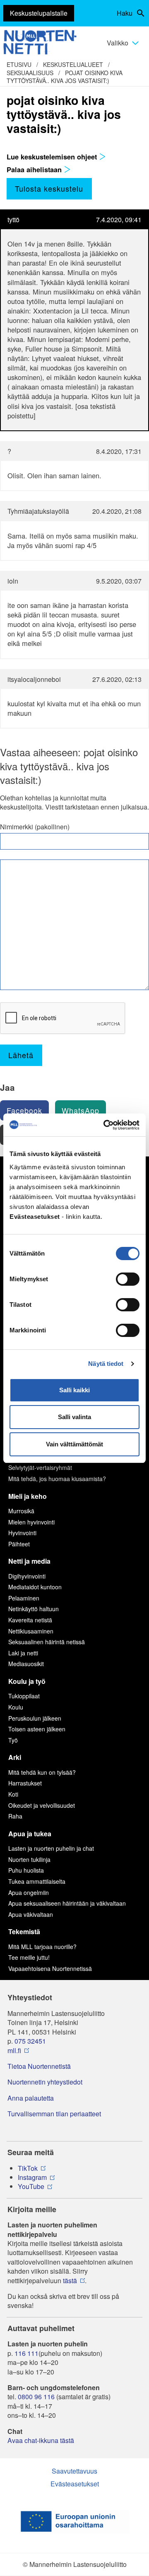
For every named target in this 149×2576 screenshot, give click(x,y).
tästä (70, 2281)
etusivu (19, 64)
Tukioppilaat (24, 1696)
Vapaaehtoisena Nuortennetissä (50, 1968)
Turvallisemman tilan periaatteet (54, 2114)
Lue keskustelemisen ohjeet (53, 157)
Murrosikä (21, 1511)
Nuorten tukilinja (29, 1859)
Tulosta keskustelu (49, 188)
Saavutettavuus (74, 2471)
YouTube (31, 2187)
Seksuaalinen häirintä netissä (47, 1642)
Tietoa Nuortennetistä (39, 2066)
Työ (13, 1740)
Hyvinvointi (22, 1533)
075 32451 (30, 2041)
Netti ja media (29, 1561)
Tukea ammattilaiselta (37, 1881)
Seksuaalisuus (30, 73)
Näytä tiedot (106, 1364)
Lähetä (21, 1055)
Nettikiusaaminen (31, 1631)
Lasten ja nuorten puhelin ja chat (51, 1848)
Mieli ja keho (28, 1496)
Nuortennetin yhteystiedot (45, 2082)
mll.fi (14, 2051)
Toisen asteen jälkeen (37, 1729)
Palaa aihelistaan (35, 169)
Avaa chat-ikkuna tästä (41, 2441)
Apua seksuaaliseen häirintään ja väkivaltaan (67, 1903)
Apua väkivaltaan (31, 1914)
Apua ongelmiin (29, 1892)
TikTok (28, 2168)
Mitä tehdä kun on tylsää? (42, 1772)
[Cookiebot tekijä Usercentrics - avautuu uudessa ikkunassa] (105, 1125)
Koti (13, 1794)
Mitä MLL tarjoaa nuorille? (42, 1947)
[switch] (128, 1279)
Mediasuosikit (26, 1664)
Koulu (16, 1707)
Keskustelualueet (73, 64)
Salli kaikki (74, 1390)
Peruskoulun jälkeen (35, 1718)
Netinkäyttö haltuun (34, 1609)
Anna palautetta (31, 2098)
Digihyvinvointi (27, 1576)
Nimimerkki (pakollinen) (35, 827)
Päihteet (19, 1544)
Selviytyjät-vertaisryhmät (40, 1467)
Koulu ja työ (27, 1681)
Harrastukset (25, 1783)
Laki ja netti (23, 1653)
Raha (15, 1816)
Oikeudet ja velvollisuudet (42, 1805)
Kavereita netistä (30, 1620)
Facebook (24, 1110)
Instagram (32, 2177)
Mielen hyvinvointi (31, 1522)
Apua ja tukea (30, 1834)
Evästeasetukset (75, 2484)
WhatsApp (81, 1110)
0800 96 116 (36, 2397)
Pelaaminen (24, 1598)
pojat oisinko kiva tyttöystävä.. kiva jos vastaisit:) (65, 77)
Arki (15, 1757)
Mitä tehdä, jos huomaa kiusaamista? (57, 1479)
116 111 (26, 2353)
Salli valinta (74, 1417)
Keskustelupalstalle (39, 13)
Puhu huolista (26, 1870)
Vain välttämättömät (74, 1444)
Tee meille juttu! (29, 1957)
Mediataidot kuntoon (35, 1587)
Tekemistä (24, 1931)
